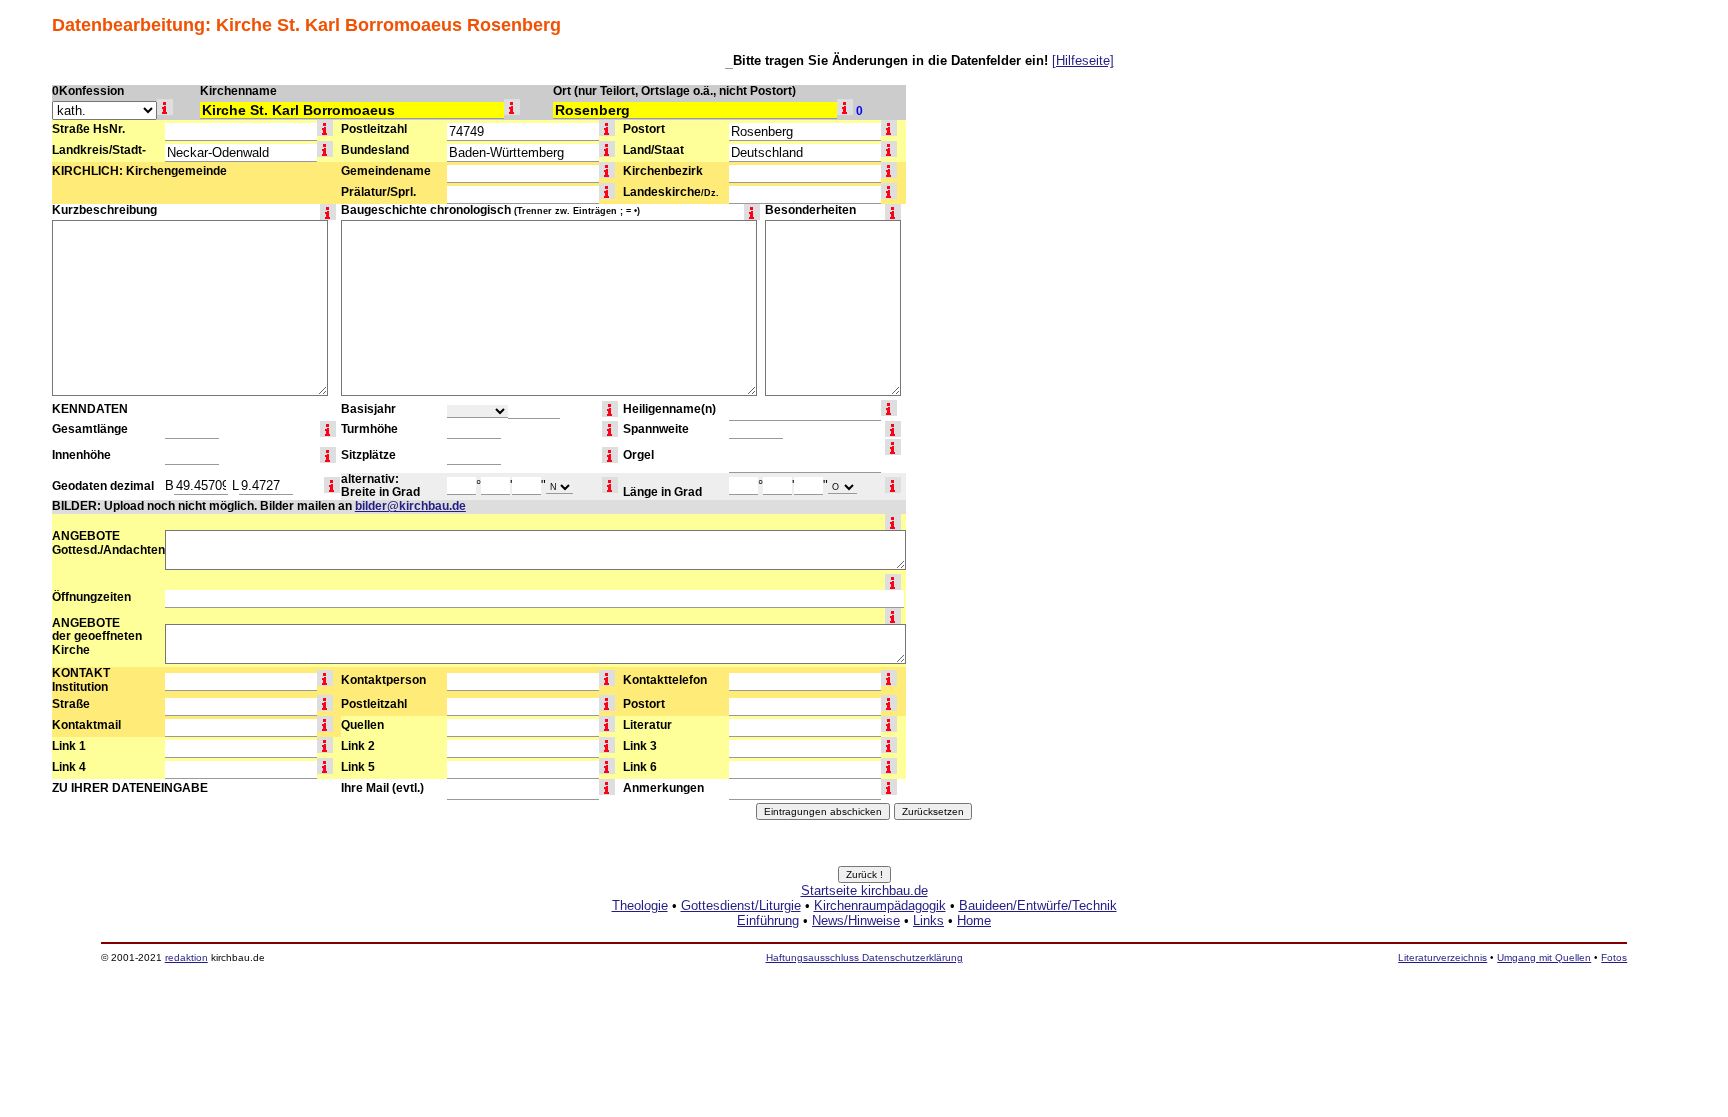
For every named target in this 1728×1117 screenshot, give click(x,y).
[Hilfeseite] (1083, 60)
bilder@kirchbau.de (410, 506)
